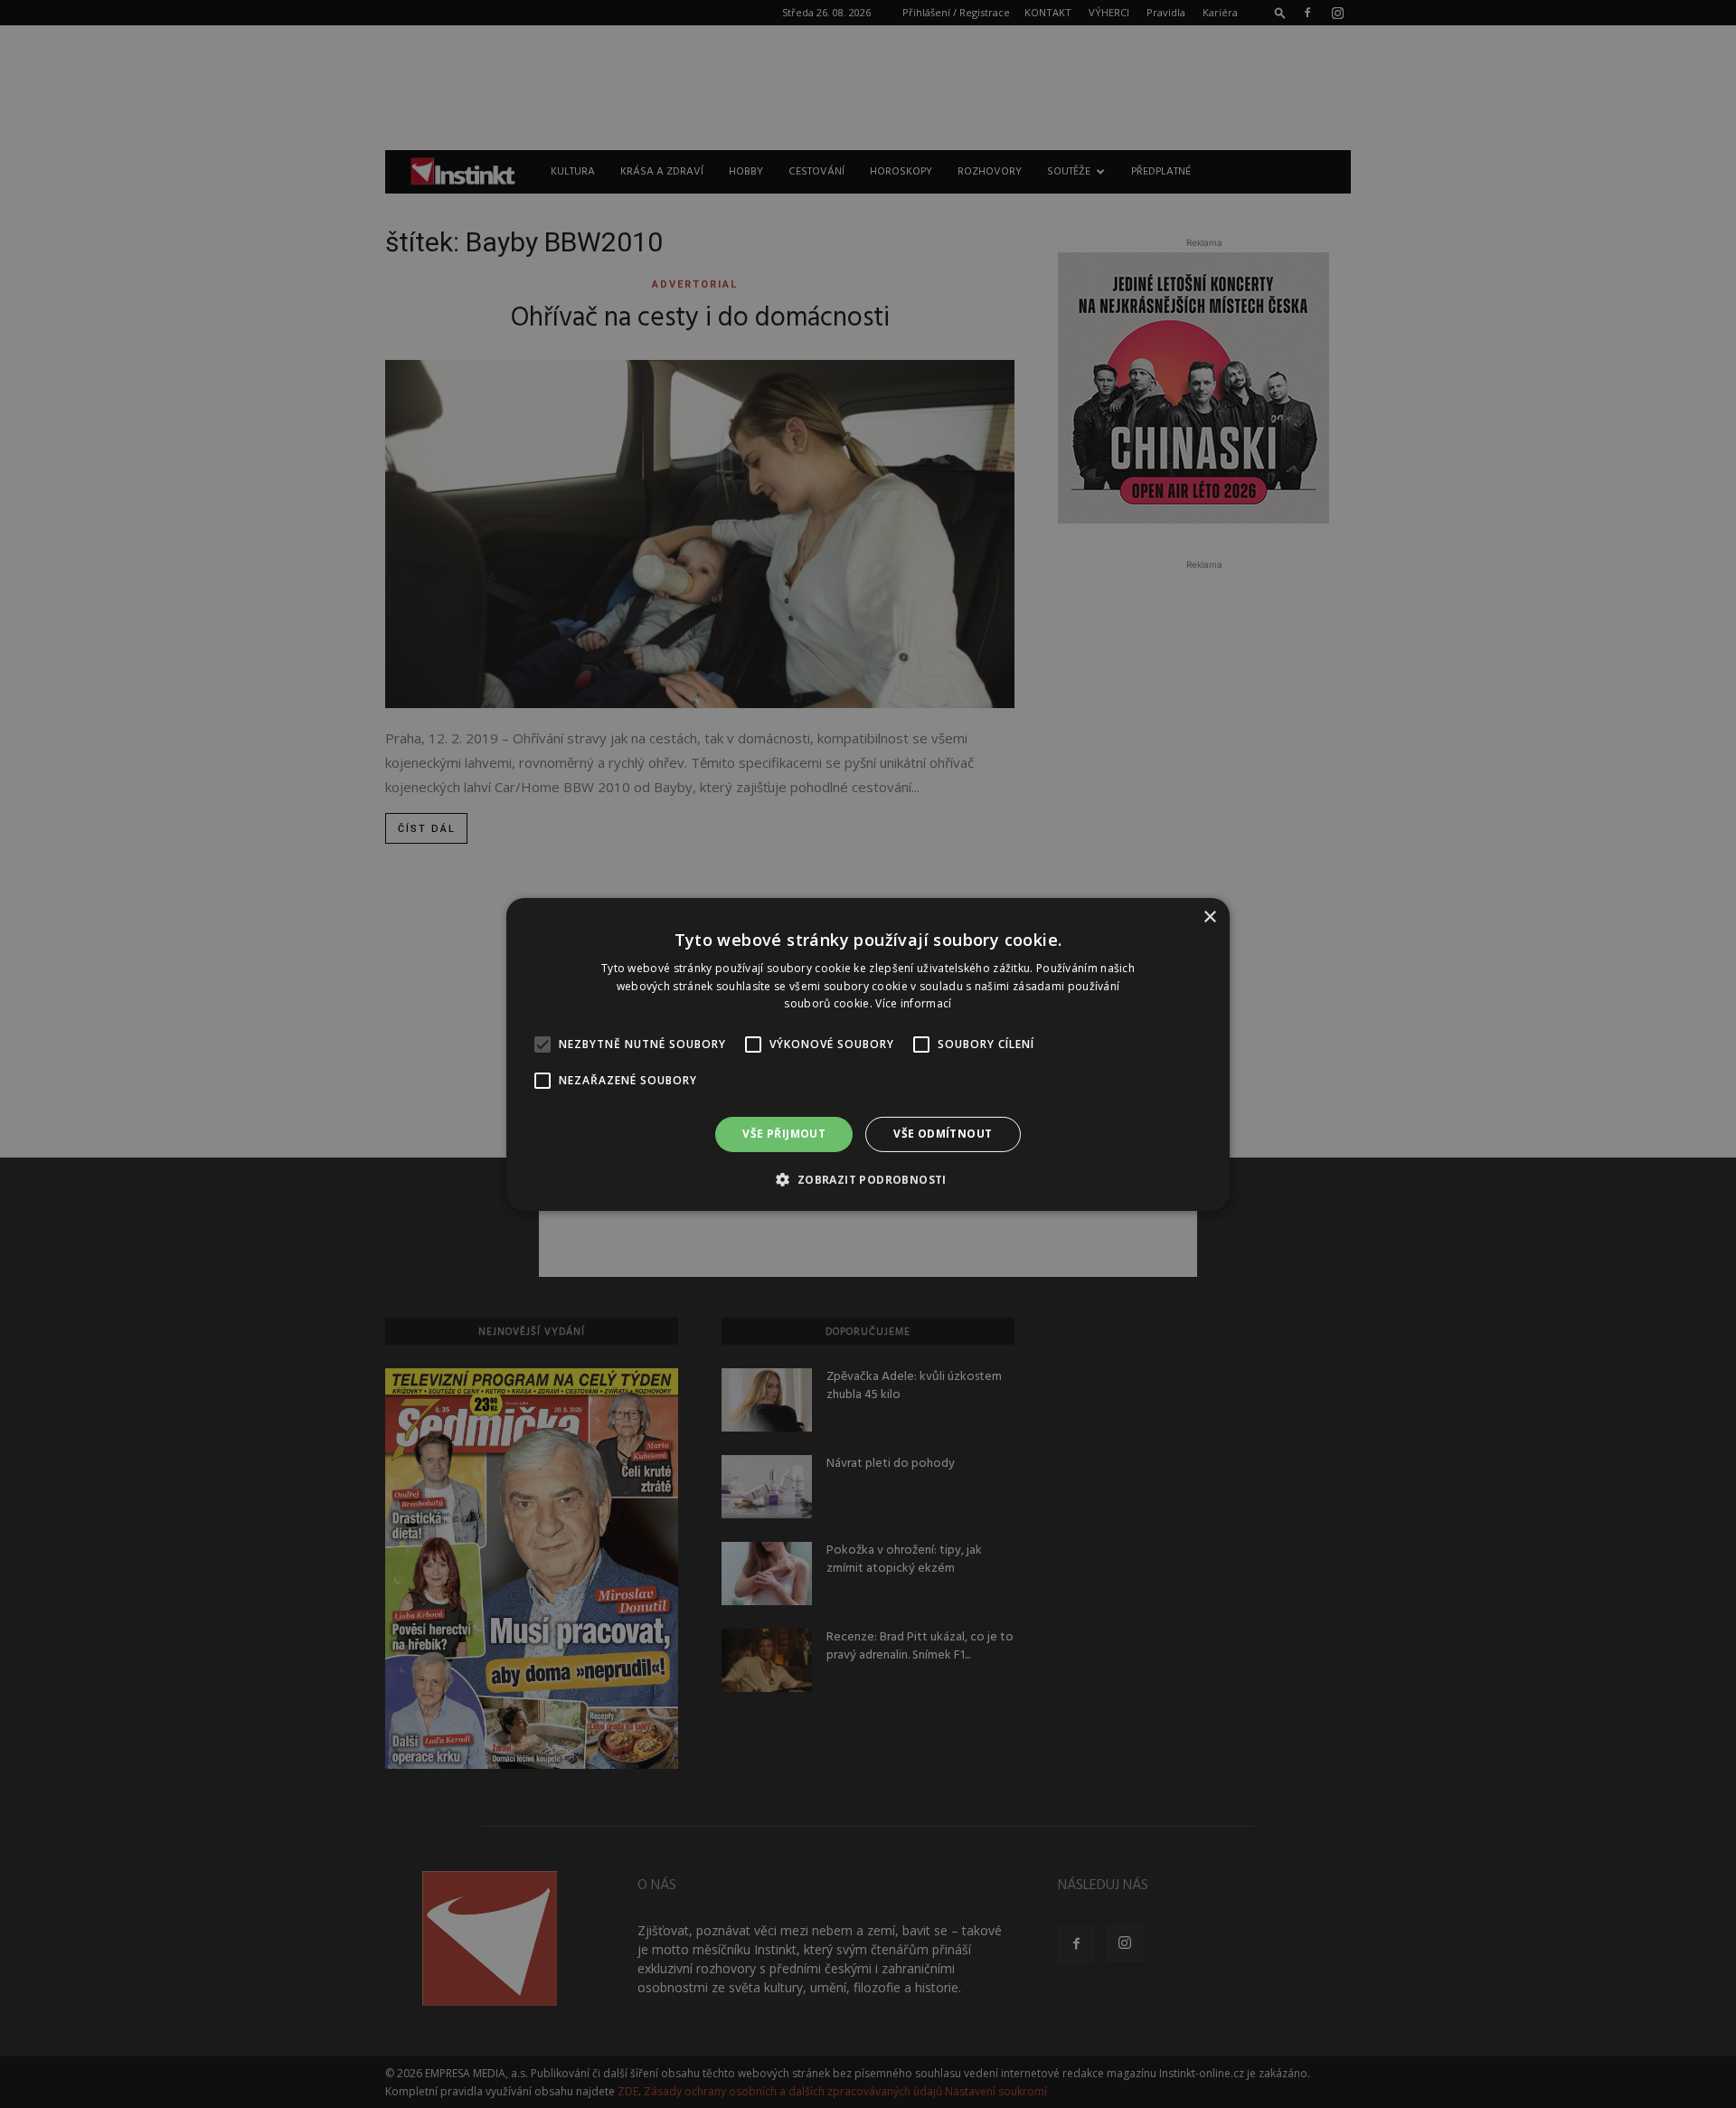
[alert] (868, 1054)
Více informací (913, 1003)
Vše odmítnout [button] (943, 1134)
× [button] (1209, 917)
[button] (868, 1179)
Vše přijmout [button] (784, 1134)
